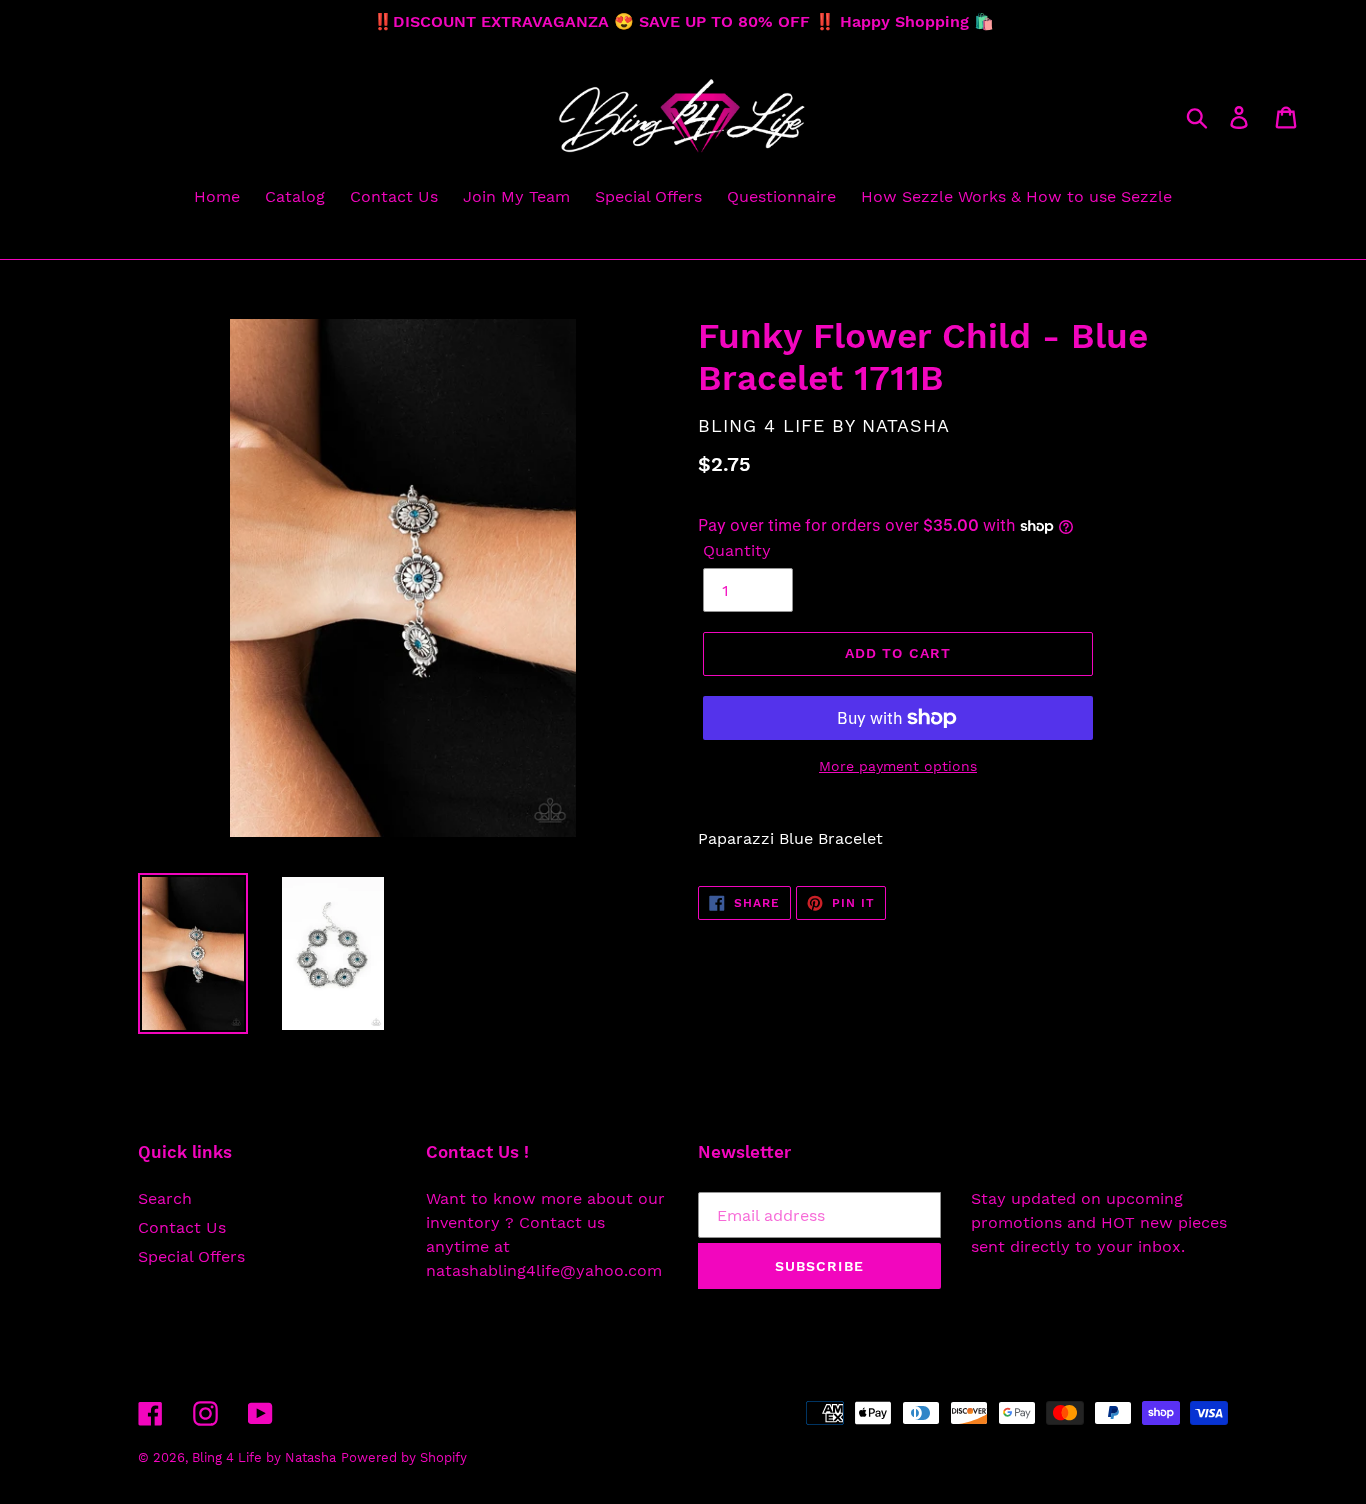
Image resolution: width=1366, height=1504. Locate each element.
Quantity (737, 550)
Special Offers (191, 1256)
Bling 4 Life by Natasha (264, 1457)
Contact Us (182, 1227)
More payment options (898, 766)
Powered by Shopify (404, 1457)
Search (165, 1198)
